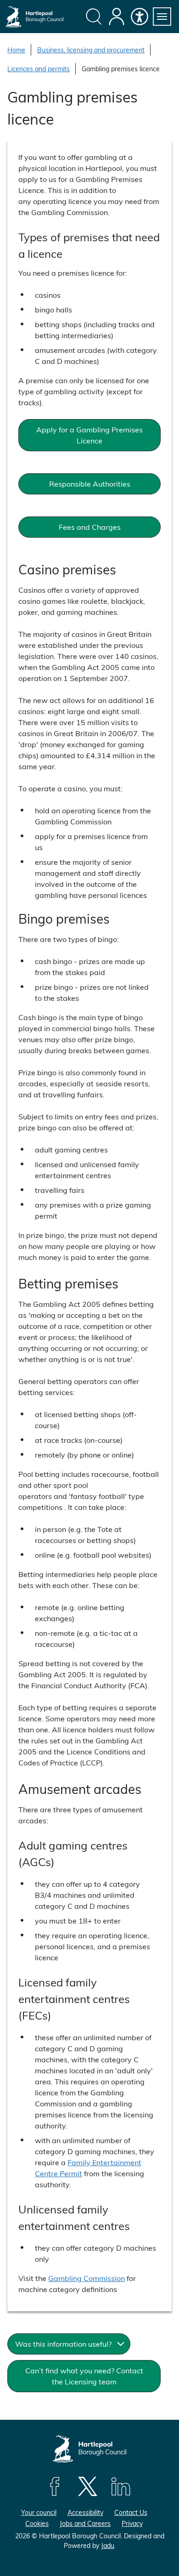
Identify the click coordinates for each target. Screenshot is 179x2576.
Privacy (132, 2523)
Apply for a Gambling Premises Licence (89, 435)
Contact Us (131, 2512)
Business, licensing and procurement (91, 50)
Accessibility (85, 2512)
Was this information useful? (63, 2344)
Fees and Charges (90, 527)
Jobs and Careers (85, 2523)
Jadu (108, 2545)
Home (16, 50)
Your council (39, 2512)
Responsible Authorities (90, 484)
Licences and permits (39, 69)
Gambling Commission (87, 2278)
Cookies (37, 2523)
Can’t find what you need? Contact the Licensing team (84, 2376)
